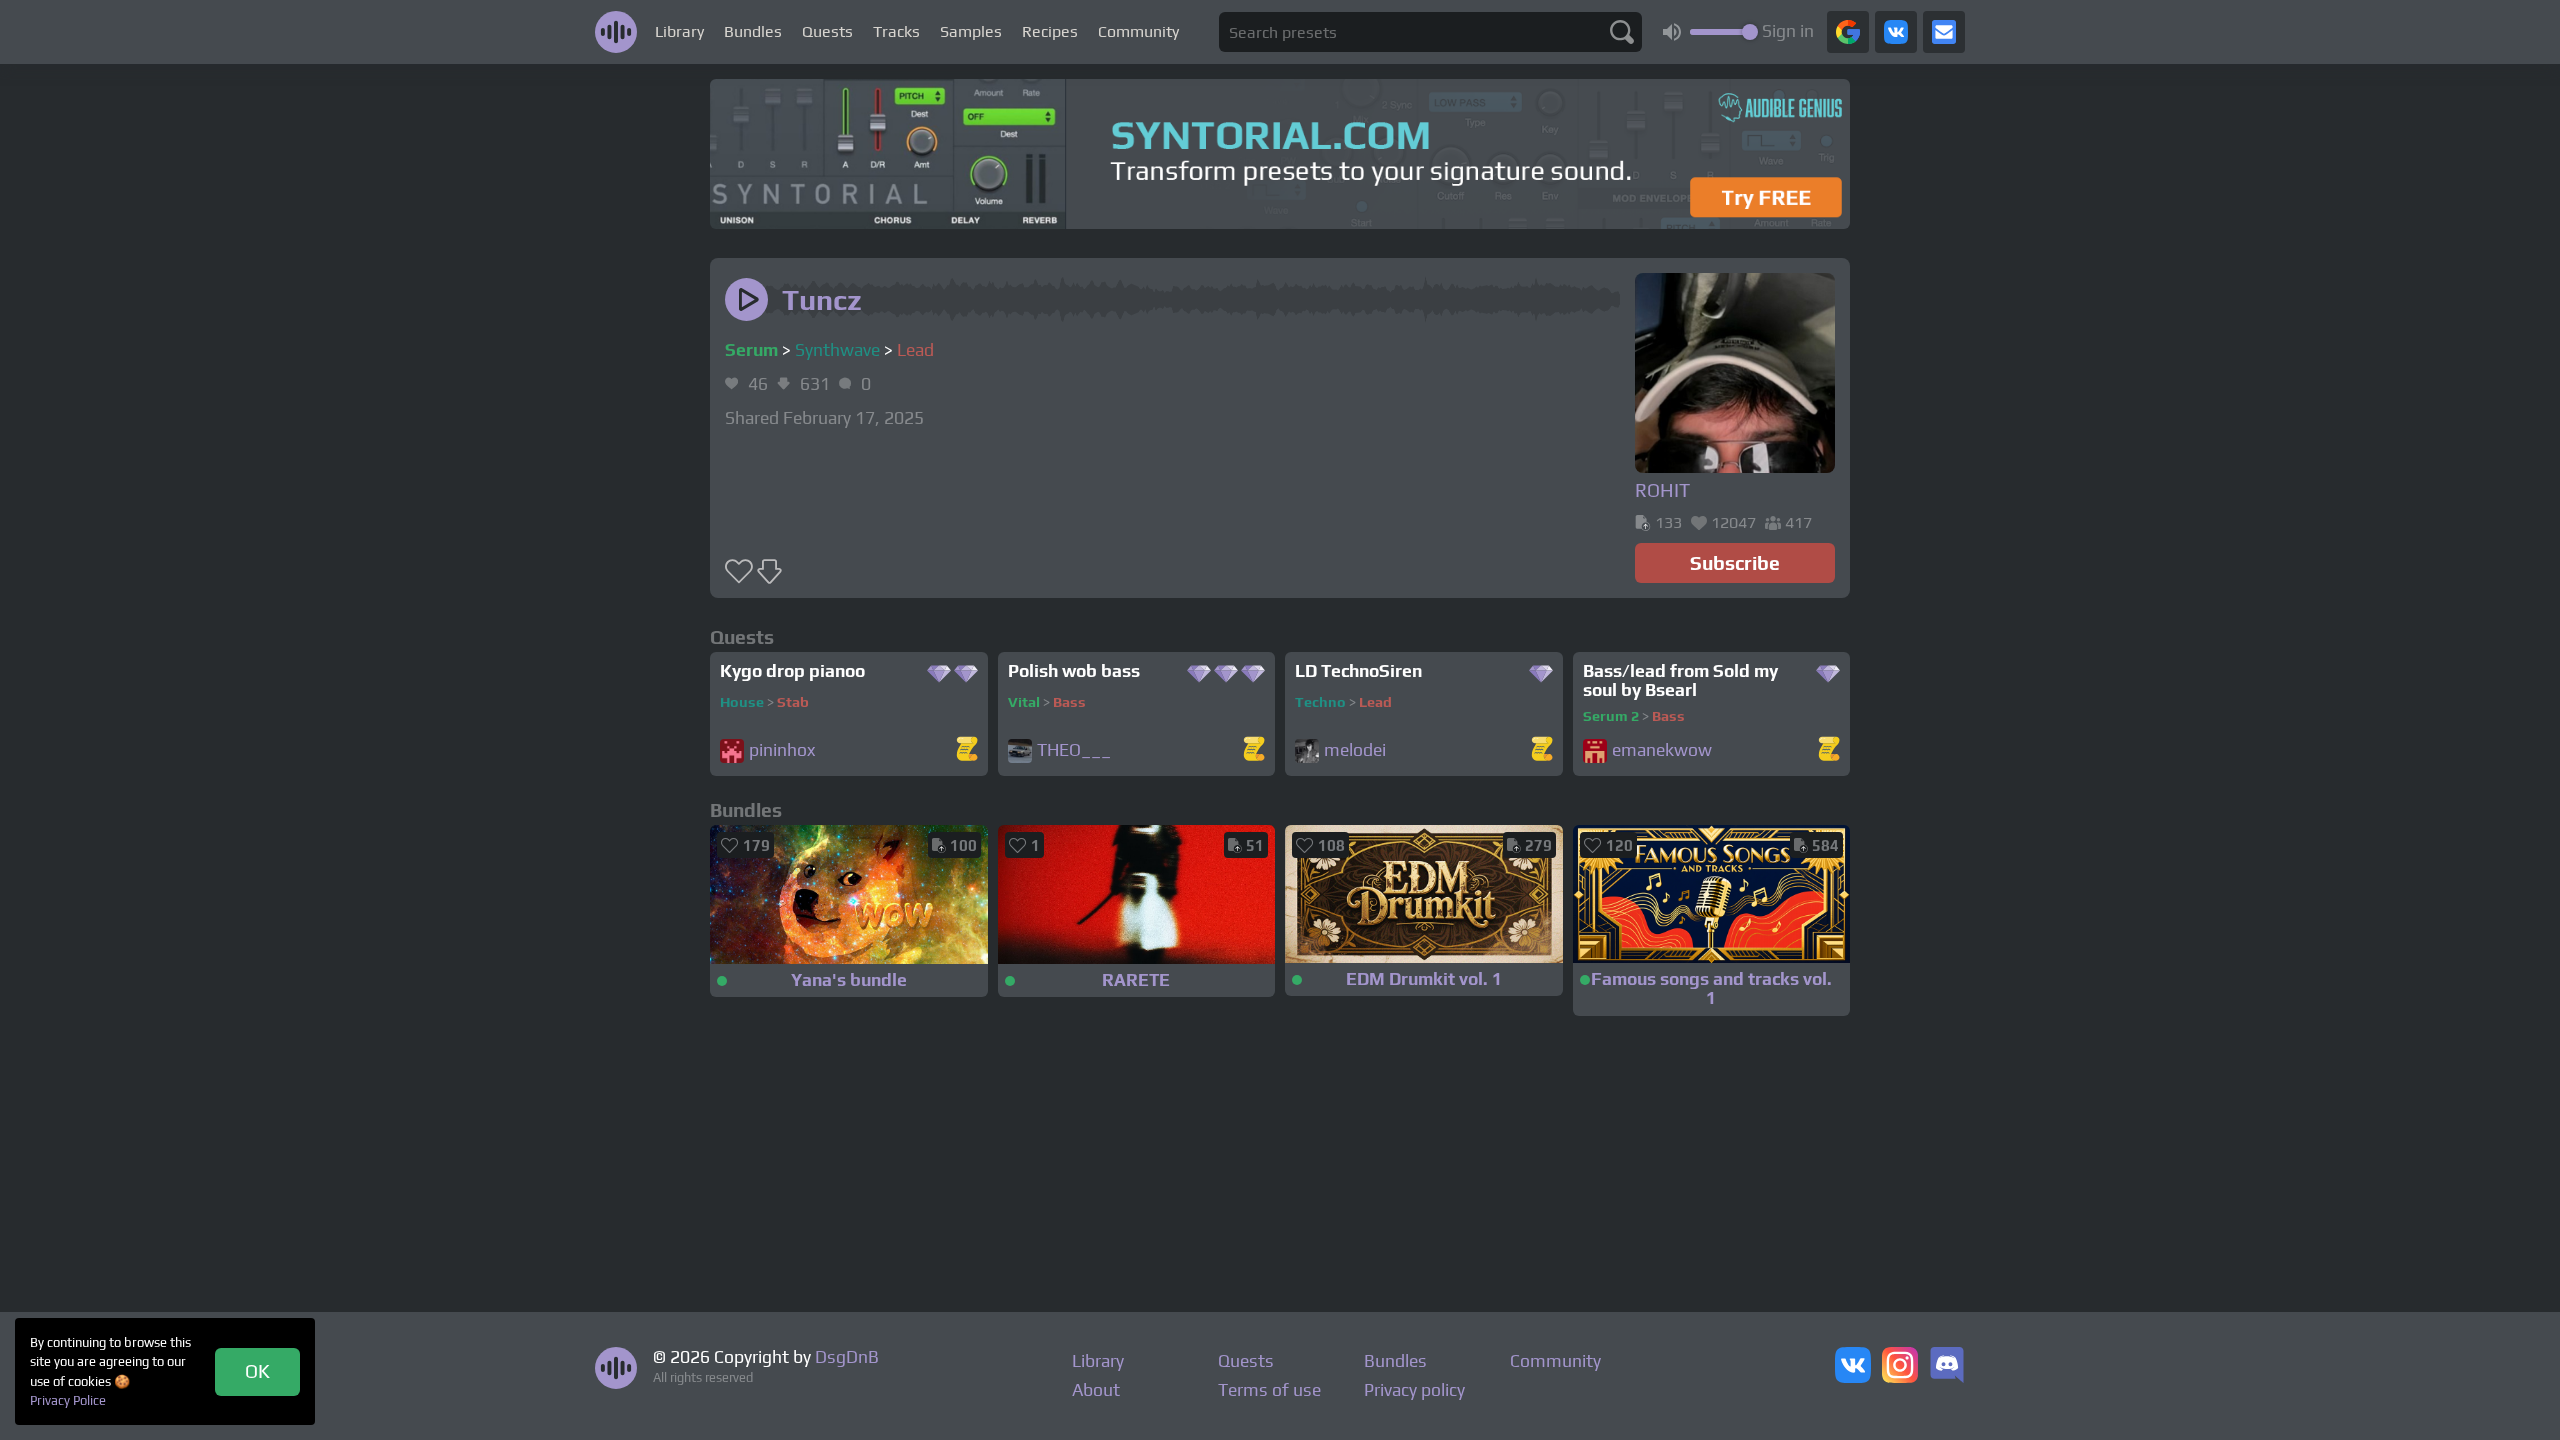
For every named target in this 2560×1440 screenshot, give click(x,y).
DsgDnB (847, 1357)
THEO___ (1074, 750)
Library (679, 31)
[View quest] (967, 750)
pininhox (782, 750)
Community (1138, 31)
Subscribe (1735, 563)
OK (257, 1371)
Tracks (896, 31)
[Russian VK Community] (1853, 1367)
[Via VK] (1896, 32)
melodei (1355, 750)
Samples (971, 31)
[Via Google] (1848, 32)
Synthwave (837, 350)
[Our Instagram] (1900, 1367)
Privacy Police (68, 1400)
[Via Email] (1944, 32)
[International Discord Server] (1947, 1367)
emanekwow (1662, 750)
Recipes (1050, 31)
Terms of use (1269, 1390)
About (1096, 1390)
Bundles (753, 31)
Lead (915, 350)
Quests (827, 31)
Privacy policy (1414, 1390)
